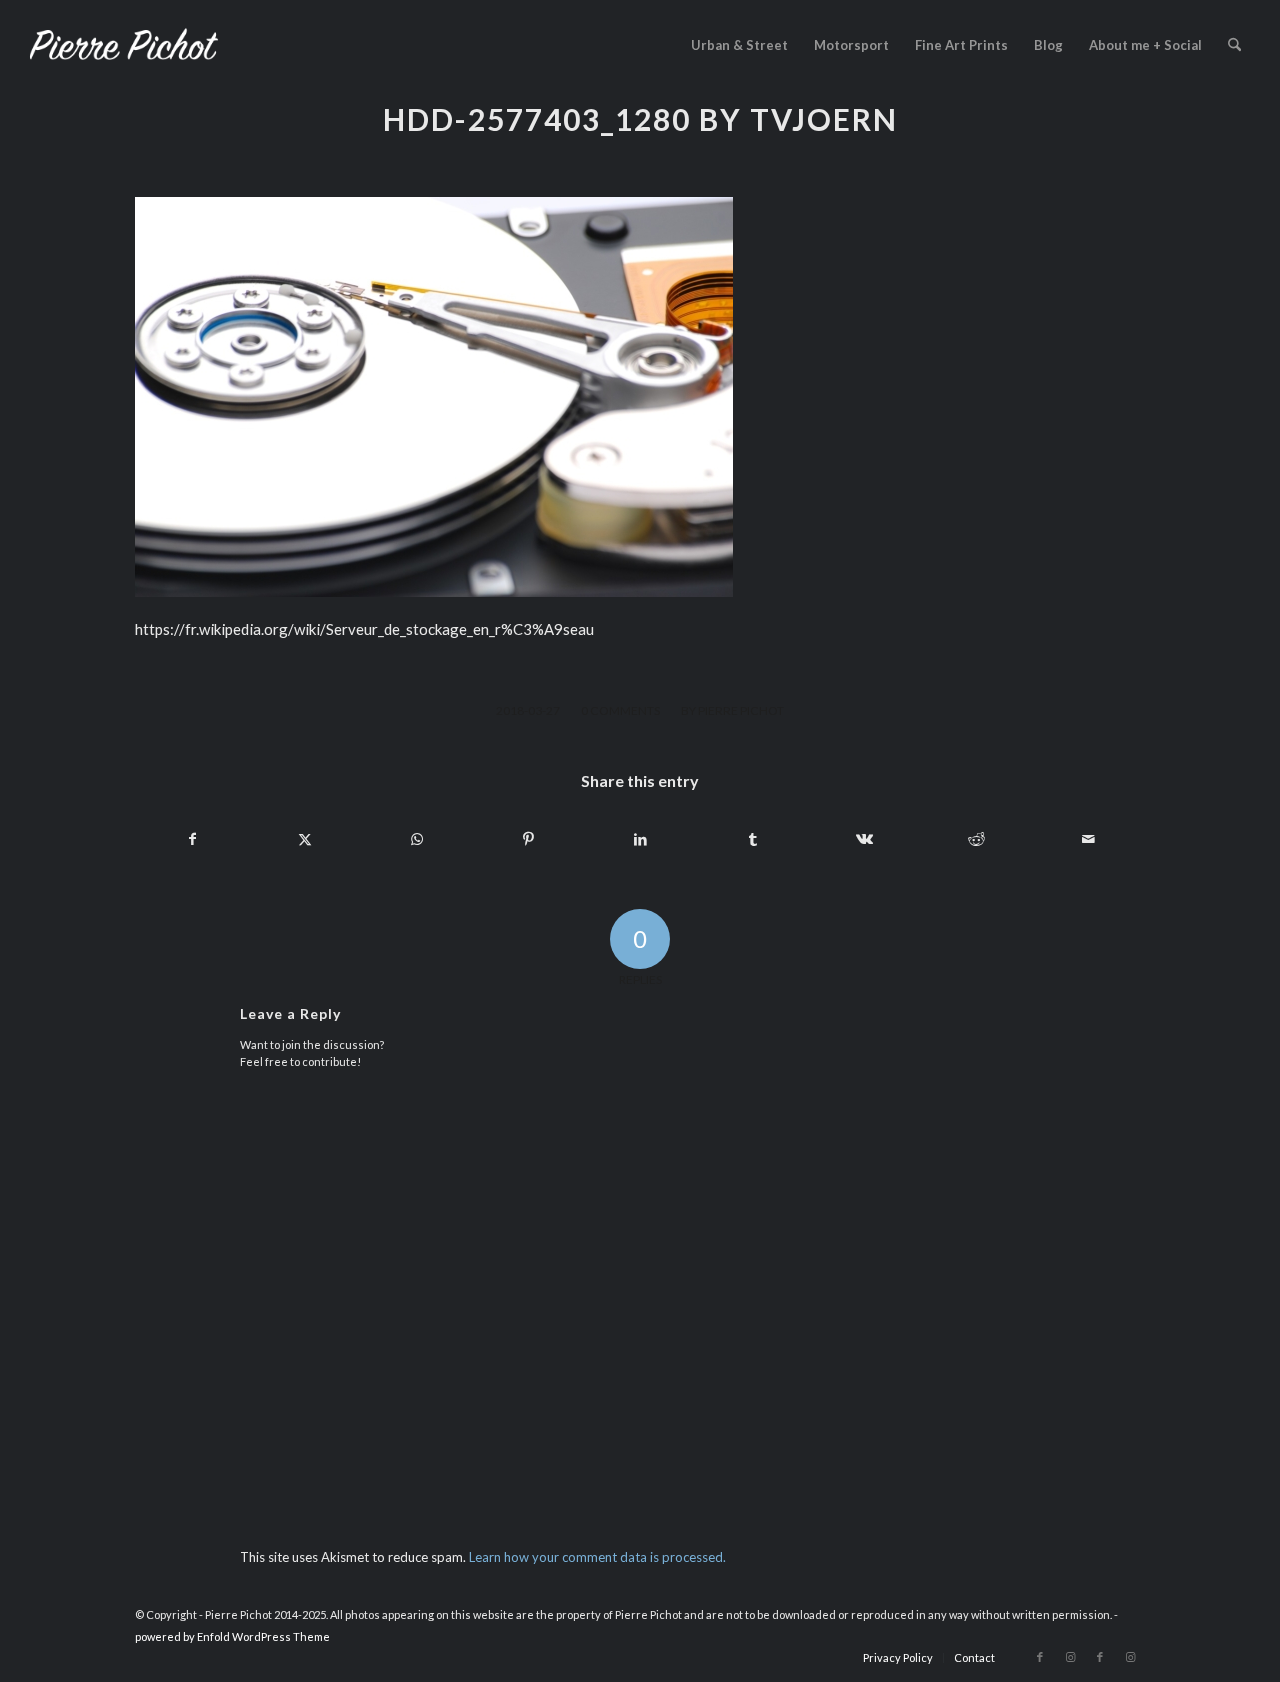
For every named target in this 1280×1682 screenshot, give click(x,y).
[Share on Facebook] (192, 839)
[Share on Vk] (864, 839)
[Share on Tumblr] (752, 839)
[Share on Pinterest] (528, 839)
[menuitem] (739, 45)
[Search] (1234, 45)
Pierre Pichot (741, 710)
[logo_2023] (124, 45)
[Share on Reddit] (976, 839)
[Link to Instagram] (1070, 1657)
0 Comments (620, 710)
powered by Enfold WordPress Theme (232, 1636)
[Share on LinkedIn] (640, 839)
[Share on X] (304, 839)
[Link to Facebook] (1040, 1657)
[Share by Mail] (1088, 839)
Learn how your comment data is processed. (597, 1557)
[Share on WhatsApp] (416, 839)
